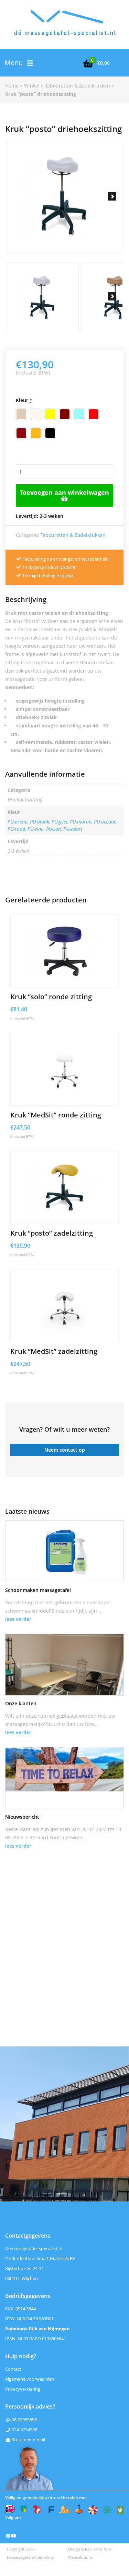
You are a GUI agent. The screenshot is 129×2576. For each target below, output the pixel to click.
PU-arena (18, 822)
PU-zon (53, 829)
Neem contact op (65, 1450)
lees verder (18, 1619)
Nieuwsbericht (22, 1817)
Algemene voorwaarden (30, 2379)
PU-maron (81, 822)
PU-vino (36, 829)
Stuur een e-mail (28, 2440)
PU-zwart (73, 829)
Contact (13, 2369)
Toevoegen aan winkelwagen (64, 492)
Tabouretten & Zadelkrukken (78, 86)
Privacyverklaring (23, 2389)
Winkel (32, 86)
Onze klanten (21, 1703)
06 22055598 (24, 2420)
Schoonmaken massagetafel (38, 1590)
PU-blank (40, 822)
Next (112, 196)
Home (12, 86)
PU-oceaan (105, 822)
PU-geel (60, 822)
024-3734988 (24, 2430)
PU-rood (16, 829)
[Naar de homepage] (64, 29)
